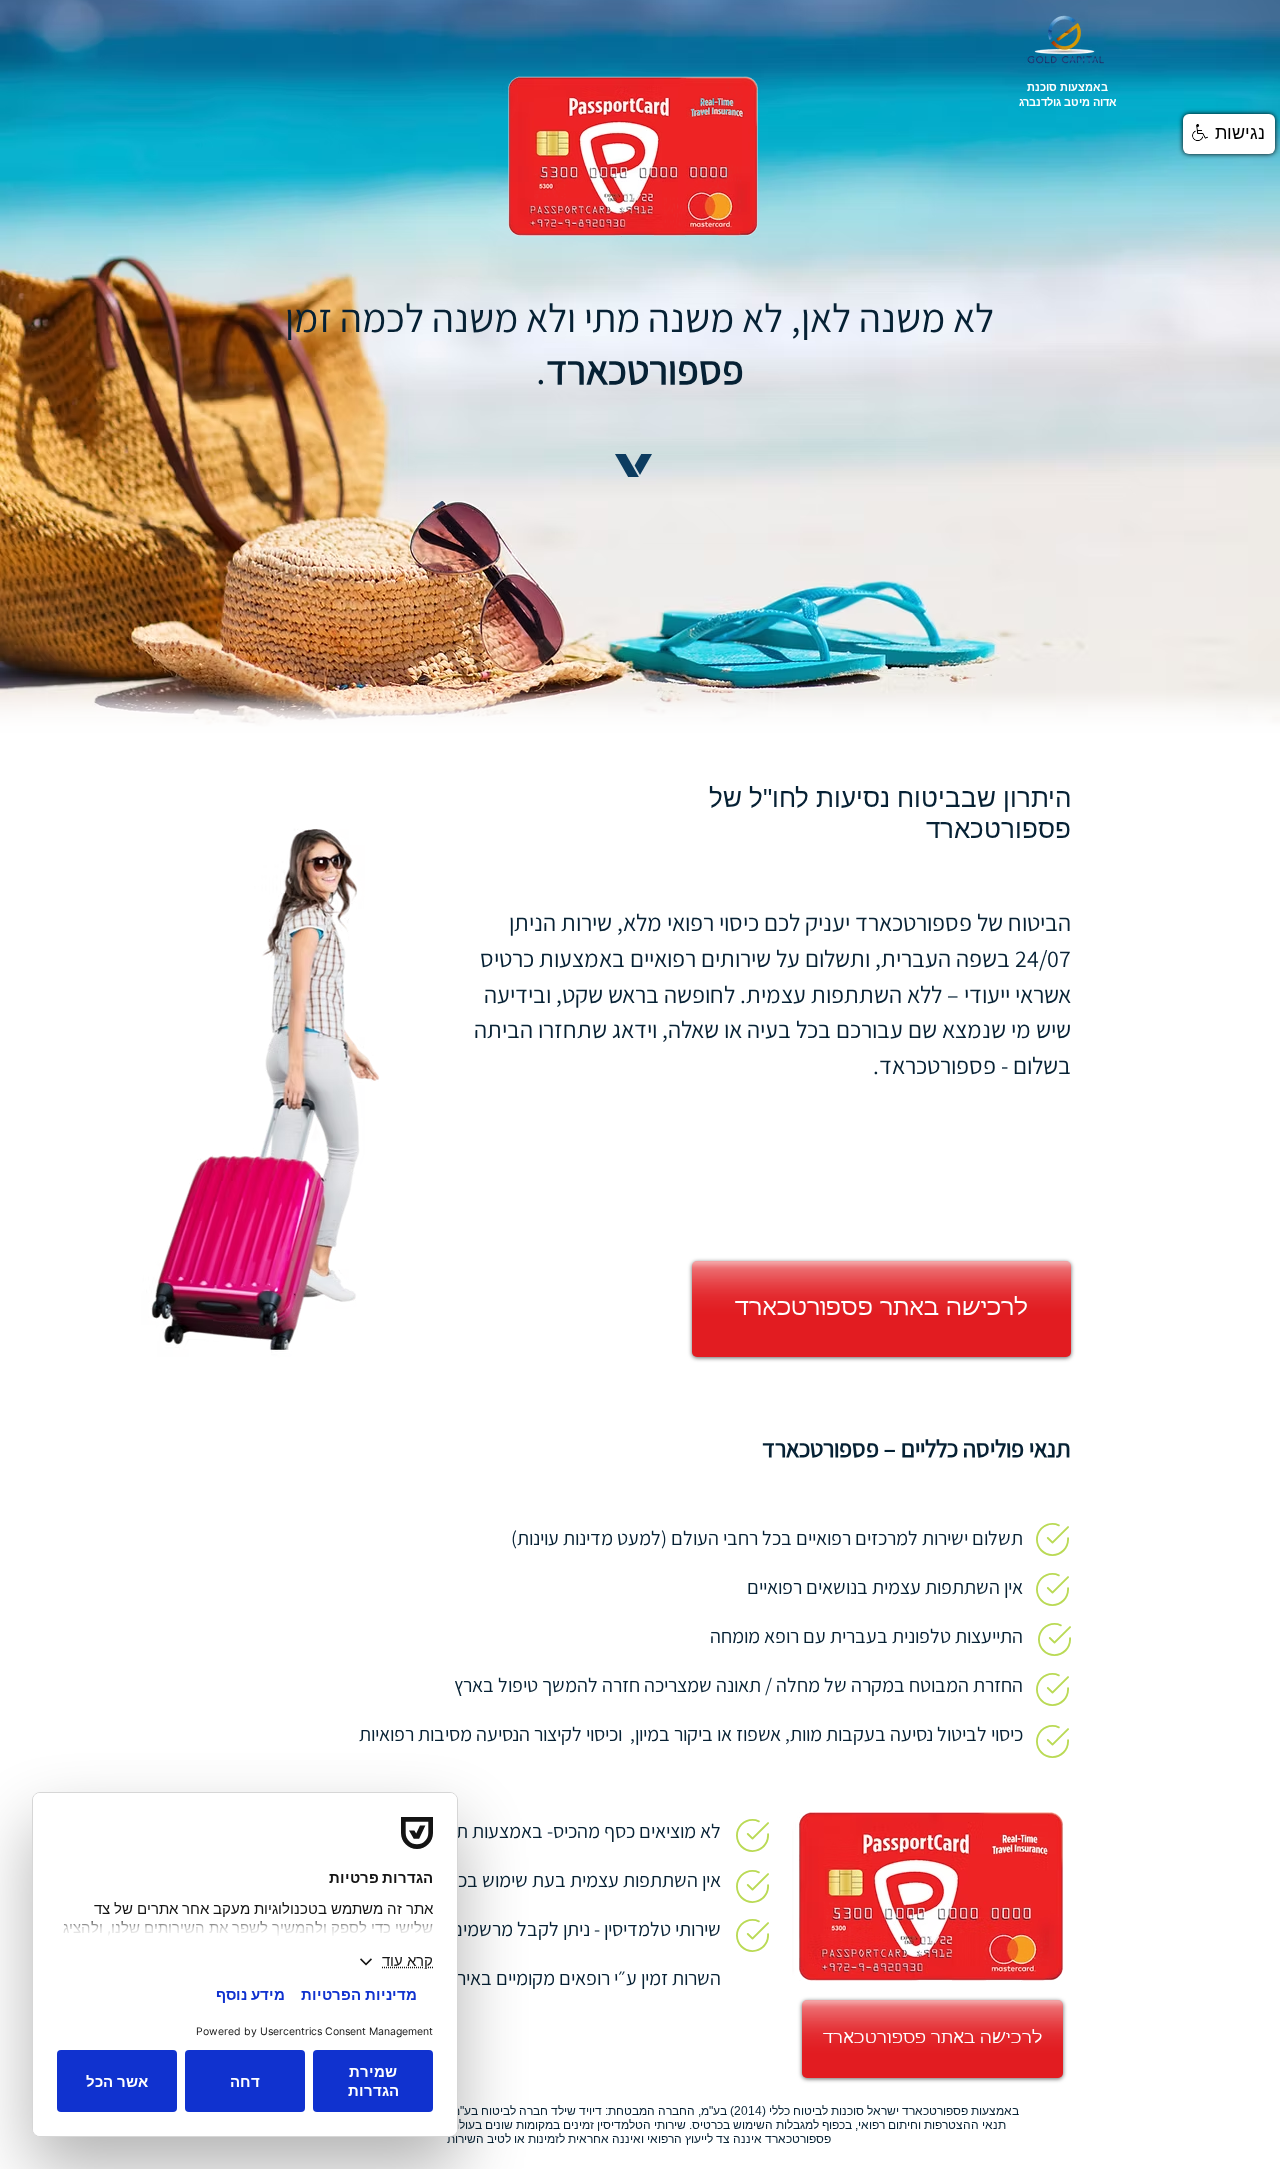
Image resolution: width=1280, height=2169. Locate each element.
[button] (1229, 134)
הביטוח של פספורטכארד (963, 922)
